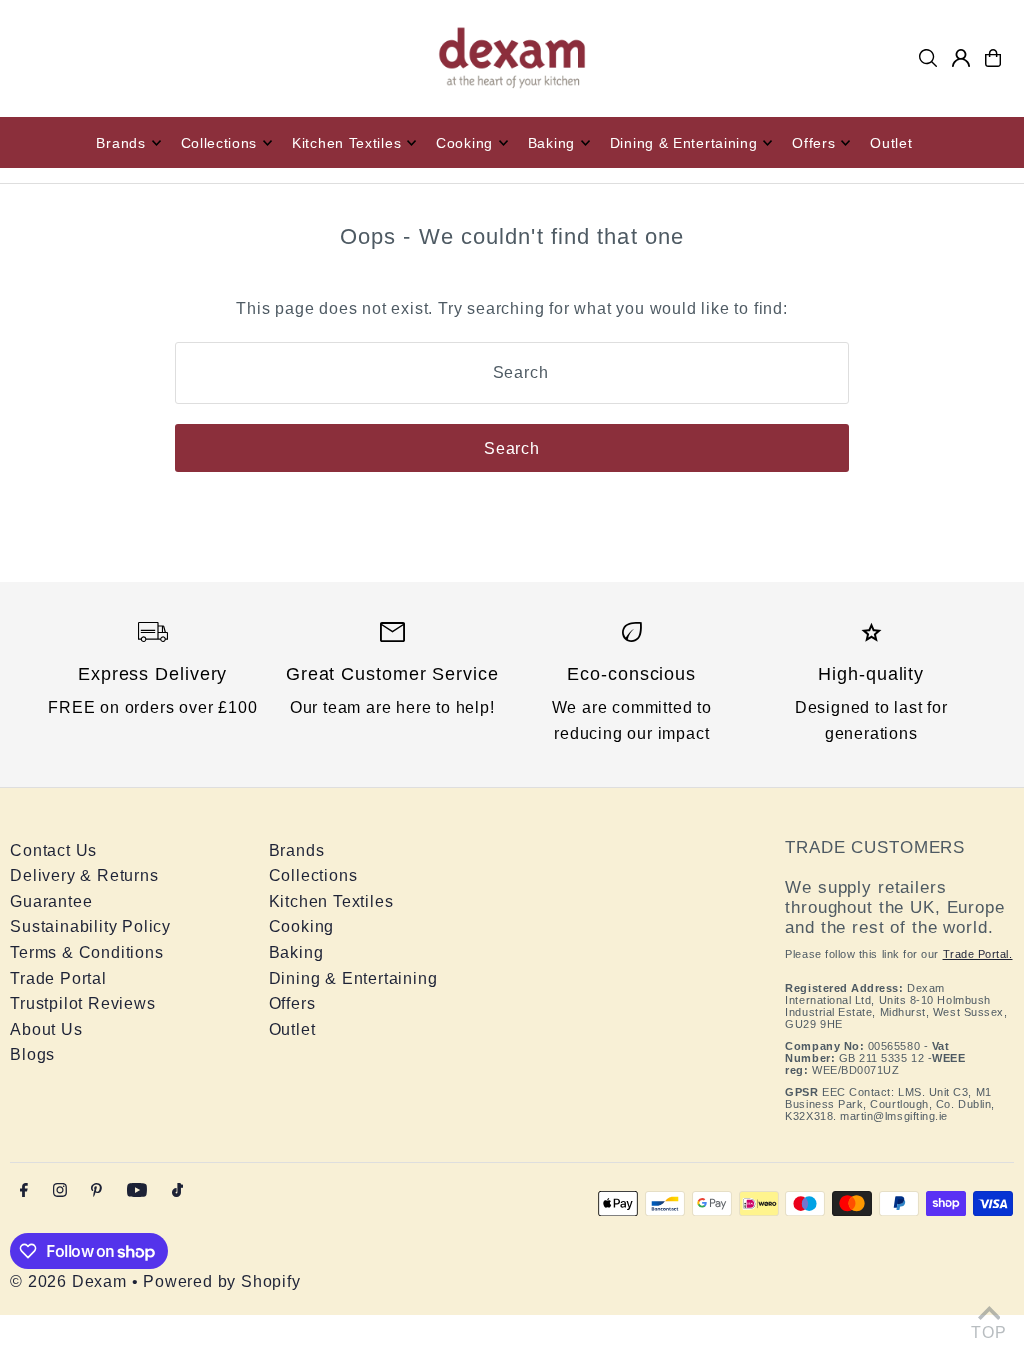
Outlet (292, 1029)
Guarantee (51, 901)
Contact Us (53, 850)
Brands (297, 850)
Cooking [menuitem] (464, 143)
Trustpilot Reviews (82, 1003)
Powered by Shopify (221, 1281)
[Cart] (993, 58)
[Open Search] (928, 58)
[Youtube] (137, 1191)
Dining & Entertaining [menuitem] (684, 143)
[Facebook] (24, 1191)
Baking (296, 952)
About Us (46, 1029)
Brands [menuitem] (120, 143)
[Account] (961, 58)
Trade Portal (58, 978)
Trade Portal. (978, 954)
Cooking (302, 926)
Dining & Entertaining (353, 978)
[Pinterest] (96, 1191)
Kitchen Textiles (331, 901)
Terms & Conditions (86, 952)
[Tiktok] (177, 1191)
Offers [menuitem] (813, 143)
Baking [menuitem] (551, 143)
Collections (313, 875)
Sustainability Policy (90, 926)
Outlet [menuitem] (891, 143)
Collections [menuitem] (219, 143)
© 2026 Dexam (68, 1281)
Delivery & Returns (84, 875)
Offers (292, 1003)
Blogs (32, 1054)
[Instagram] (60, 1191)
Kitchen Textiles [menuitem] (346, 143)
